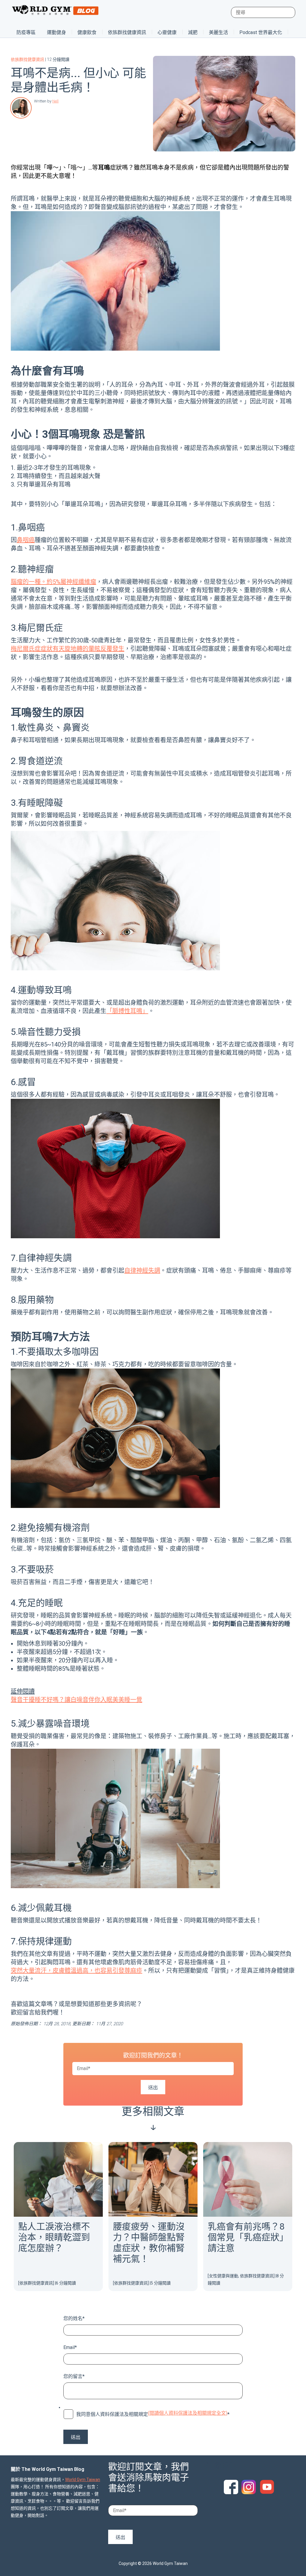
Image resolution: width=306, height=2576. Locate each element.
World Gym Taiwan (83, 2480)
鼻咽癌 (26, 540)
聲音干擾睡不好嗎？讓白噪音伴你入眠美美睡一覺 (76, 1700)
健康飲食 (87, 32)
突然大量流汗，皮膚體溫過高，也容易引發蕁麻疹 (76, 1971)
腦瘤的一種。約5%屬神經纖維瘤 (53, 582)
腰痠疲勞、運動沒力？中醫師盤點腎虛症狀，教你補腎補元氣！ (149, 2243)
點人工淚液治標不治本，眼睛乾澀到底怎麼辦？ (54, 2237)
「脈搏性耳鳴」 (127, 1011)
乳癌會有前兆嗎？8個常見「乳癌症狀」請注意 (246, 2237)
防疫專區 (26, 32)
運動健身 (56, 32)
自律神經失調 (142, 1271)
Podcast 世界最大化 (261, 32)
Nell (55, 101)
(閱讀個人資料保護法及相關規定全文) (188, 2413)
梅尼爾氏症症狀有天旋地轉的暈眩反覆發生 (68, 649)
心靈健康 (167, 32)
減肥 (193, 32)
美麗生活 (218, 32)
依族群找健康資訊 (127, 32)
